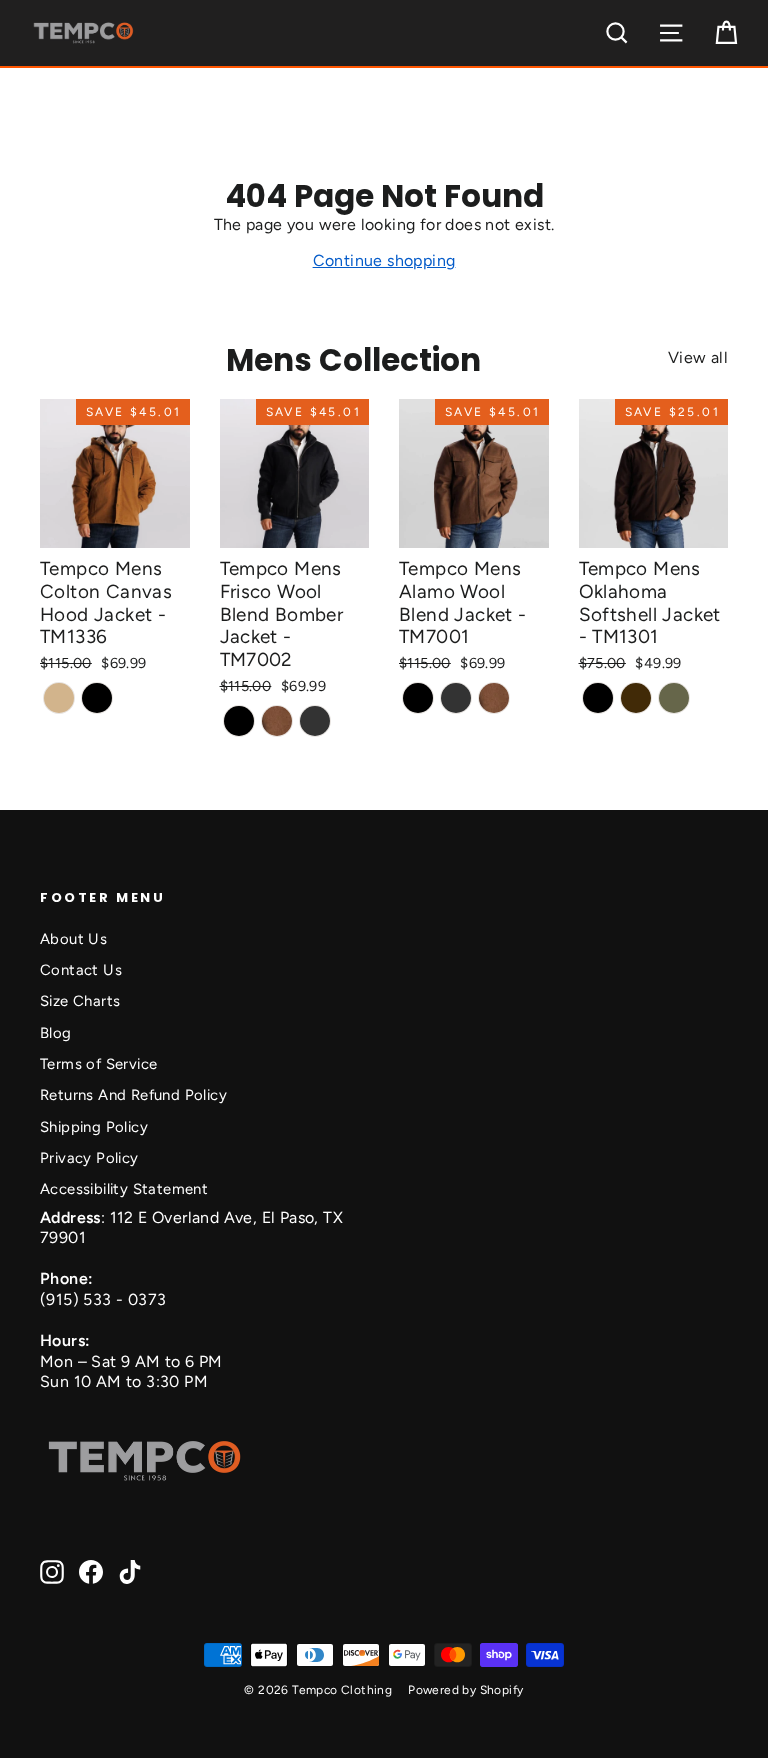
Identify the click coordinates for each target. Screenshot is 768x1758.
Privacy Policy (89, 1158)
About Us (73, 939)
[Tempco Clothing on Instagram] (52, 1572)
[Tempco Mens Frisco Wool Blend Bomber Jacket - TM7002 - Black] (239, 721)
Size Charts (80, 1001)
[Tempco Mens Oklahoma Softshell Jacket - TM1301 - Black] (598, 698)
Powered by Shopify (465, 1690)
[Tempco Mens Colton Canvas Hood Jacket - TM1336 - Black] (97, 698)
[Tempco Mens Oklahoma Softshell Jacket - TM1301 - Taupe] (674, 698)
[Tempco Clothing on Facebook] (91, 1572)
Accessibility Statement (124, 1189)
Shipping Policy (94, 1127)
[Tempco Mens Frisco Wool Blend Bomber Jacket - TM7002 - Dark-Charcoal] (315, 721)
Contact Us (81, 970)
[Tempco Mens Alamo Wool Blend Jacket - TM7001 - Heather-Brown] (494, 698)
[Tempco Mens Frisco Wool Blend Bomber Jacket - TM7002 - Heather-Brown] (277, 721)
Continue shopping (384, 260)
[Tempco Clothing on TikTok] (130, 1572)
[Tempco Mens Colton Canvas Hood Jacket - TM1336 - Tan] (59, 698)
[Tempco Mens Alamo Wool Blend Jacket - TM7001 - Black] (418, 698)
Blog (56, 1033)
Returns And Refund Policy (133, 1095)
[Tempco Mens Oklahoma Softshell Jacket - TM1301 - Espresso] (636, 698)
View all (698, 357)
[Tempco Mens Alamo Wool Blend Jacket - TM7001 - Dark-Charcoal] (456, 698)
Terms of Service (98, 1064)
